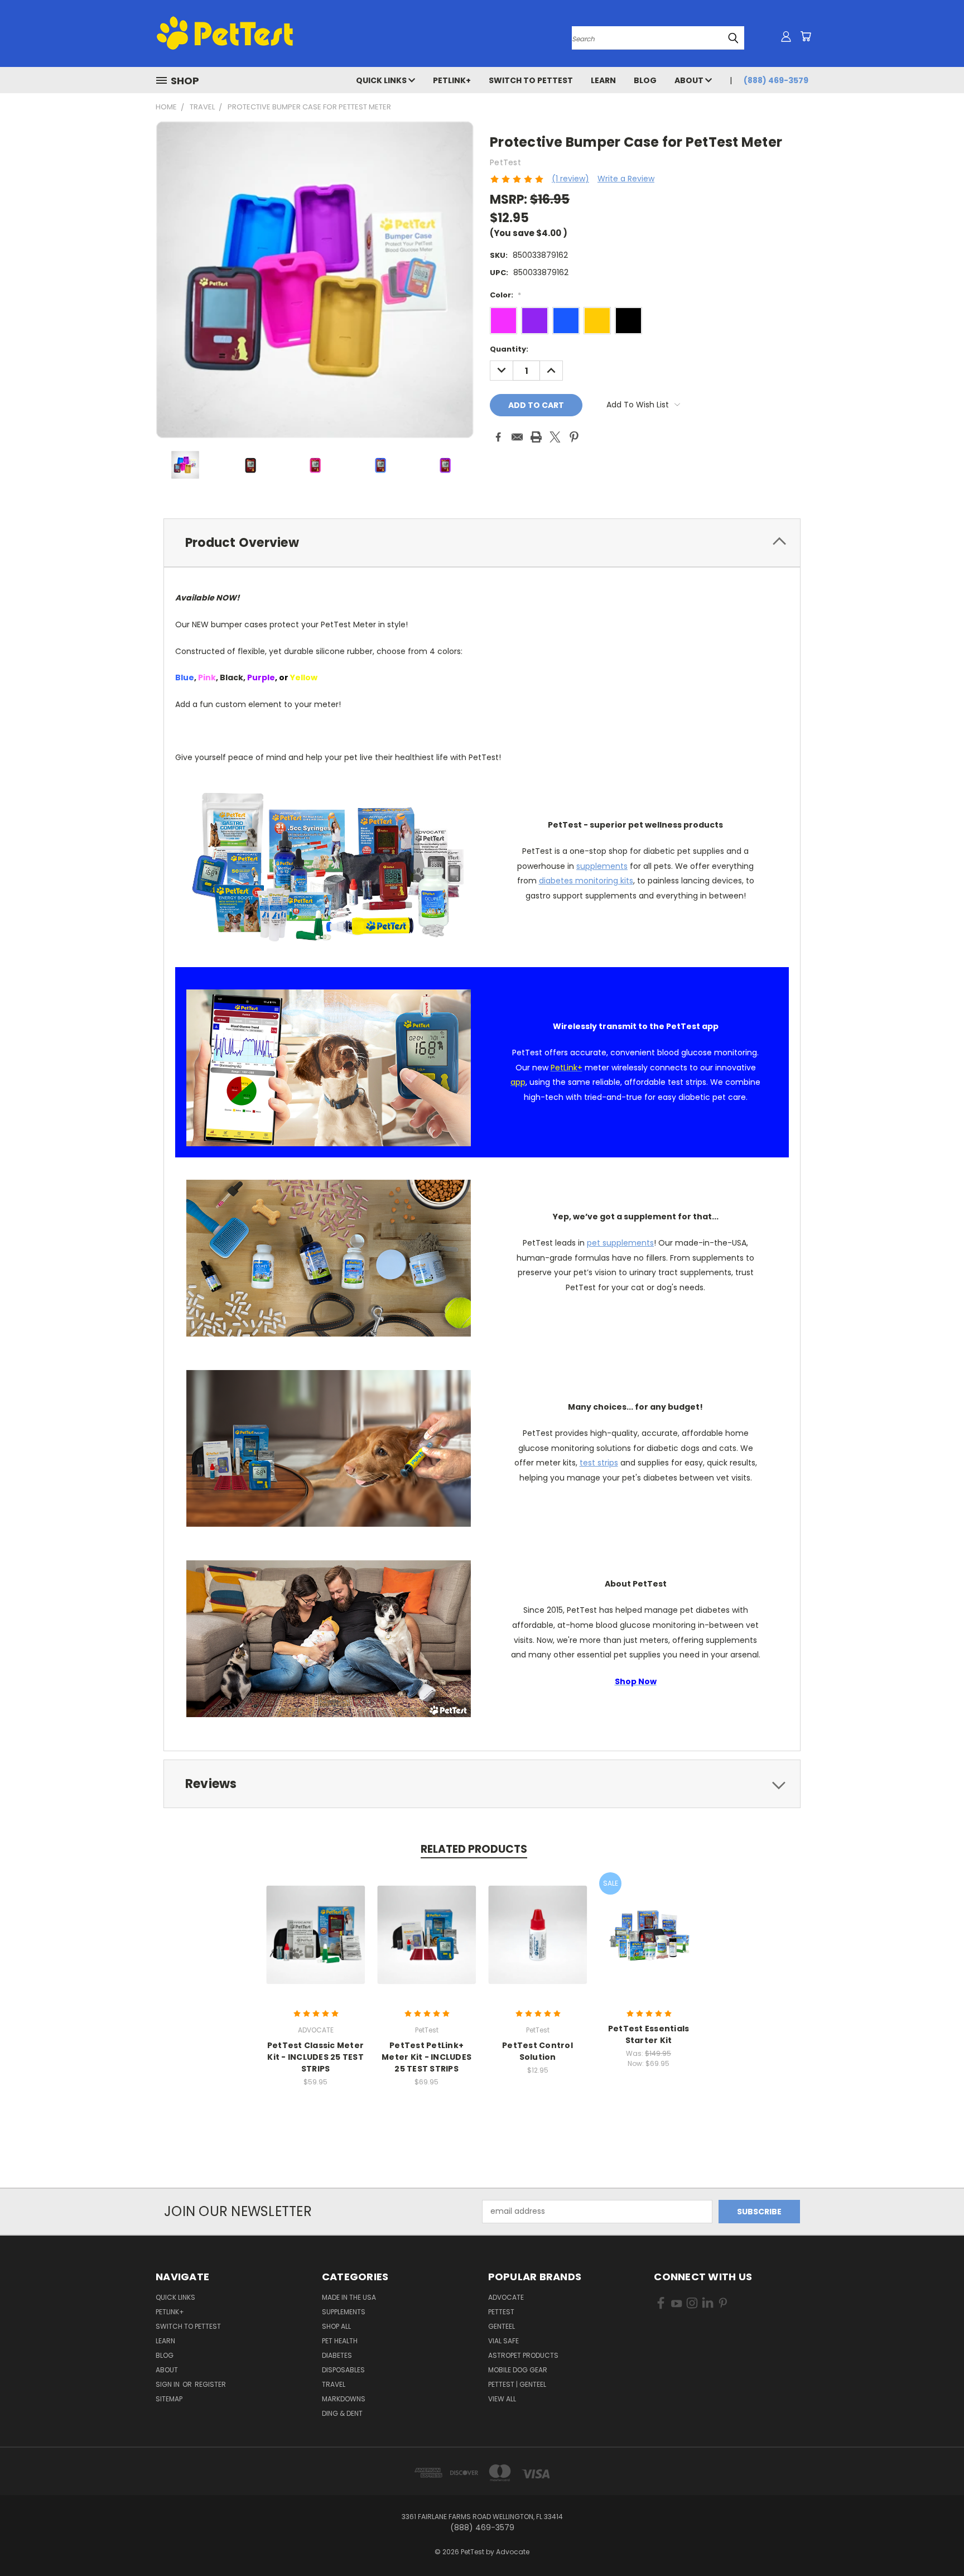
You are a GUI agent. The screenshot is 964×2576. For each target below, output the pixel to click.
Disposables (343, 2370)
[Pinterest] (574, 437)
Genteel (502, 2326)
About (690, 80)
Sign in (168, 2384)
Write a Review (626, 179)
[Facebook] (498, 437)
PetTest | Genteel (517, 2384)
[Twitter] (555, 437)
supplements (602, 866)
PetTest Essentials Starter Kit (649, 2034)
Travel (334, 2384)
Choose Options (426, 1943)
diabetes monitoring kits (586, 881)
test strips (599, 1463)
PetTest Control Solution (538, 2051)
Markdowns (344, 2399)
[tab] (482, 543)
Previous (935, 2541)
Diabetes (337, 2355)
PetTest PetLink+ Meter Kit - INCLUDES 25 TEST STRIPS (426, 2057)
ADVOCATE (506, 2297)
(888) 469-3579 (776, 80)
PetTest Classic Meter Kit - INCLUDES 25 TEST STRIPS (315, 2057)
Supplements (344, 2312)
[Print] (536, 437)
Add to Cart (315, 1943)
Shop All (336, 2326)
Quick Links (382, 80)
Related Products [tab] (474, 1849)
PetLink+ (452, 80)
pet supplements (620, 1243)
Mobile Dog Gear (518, 2370)
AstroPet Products (523, 2355)
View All (502, 2399)
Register (210, 2384)
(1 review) (570, 179)
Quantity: (509, 349)
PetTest (501, 2312)
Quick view (316, 1923)
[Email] (517, 437)
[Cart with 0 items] (806, 36)
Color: (505, 295)
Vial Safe (503, 2341)
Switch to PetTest (531, 80)
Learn (603, 80)
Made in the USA (349, 2297)
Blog (645, 80)
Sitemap (169, 2399)
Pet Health (340, 2341)
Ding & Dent (342, 2413)
